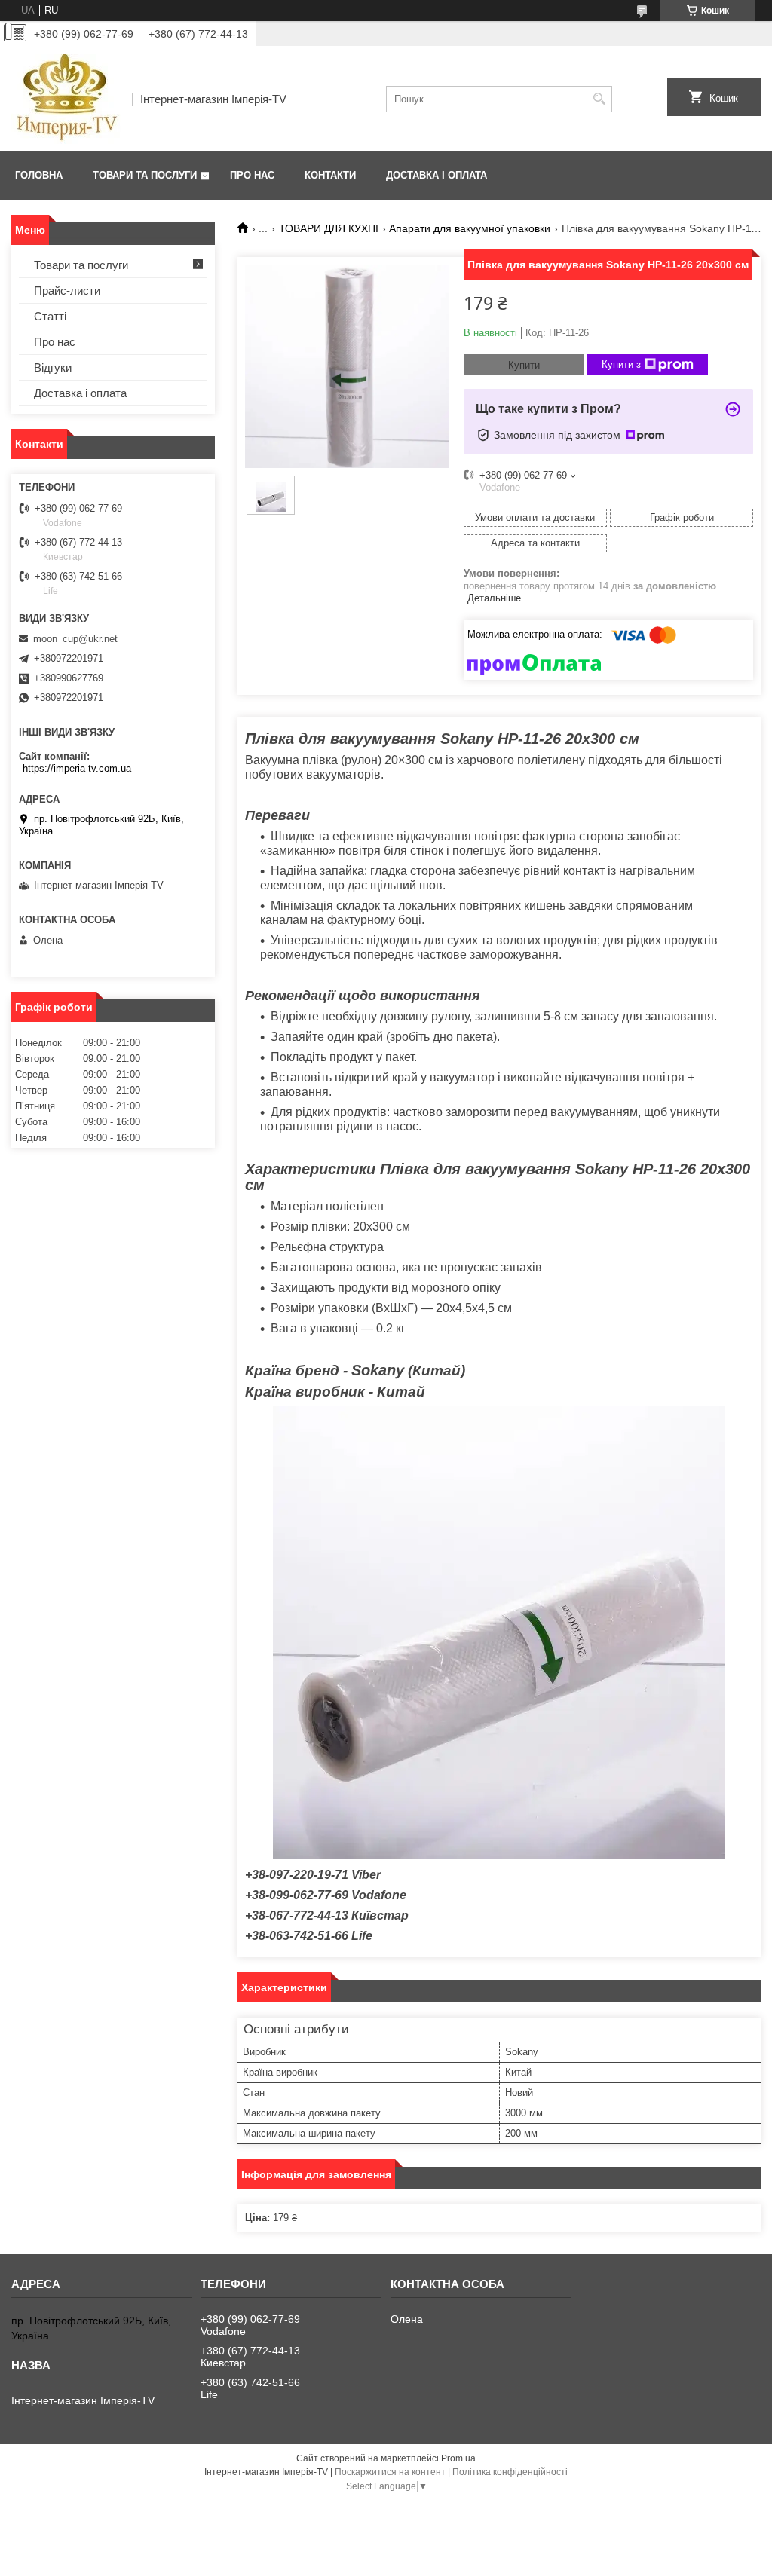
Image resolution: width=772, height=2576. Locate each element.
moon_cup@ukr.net (75, 639)
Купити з (621, 364)
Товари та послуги (145, 175)
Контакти (330, 175)
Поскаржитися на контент (390, 2472)
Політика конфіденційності (510, 2472)
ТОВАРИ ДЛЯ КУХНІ (329, 228)
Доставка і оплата (437, 175)
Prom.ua (458, 2458)
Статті (50, 316)
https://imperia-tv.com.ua (77, 768)
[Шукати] (599, 99)
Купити (524, 365)
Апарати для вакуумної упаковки (470, 228)
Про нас (252, 175)
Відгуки (53, 367)
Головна (39, 175)
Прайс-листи (67, 291)
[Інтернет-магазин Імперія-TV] (66, 99)
